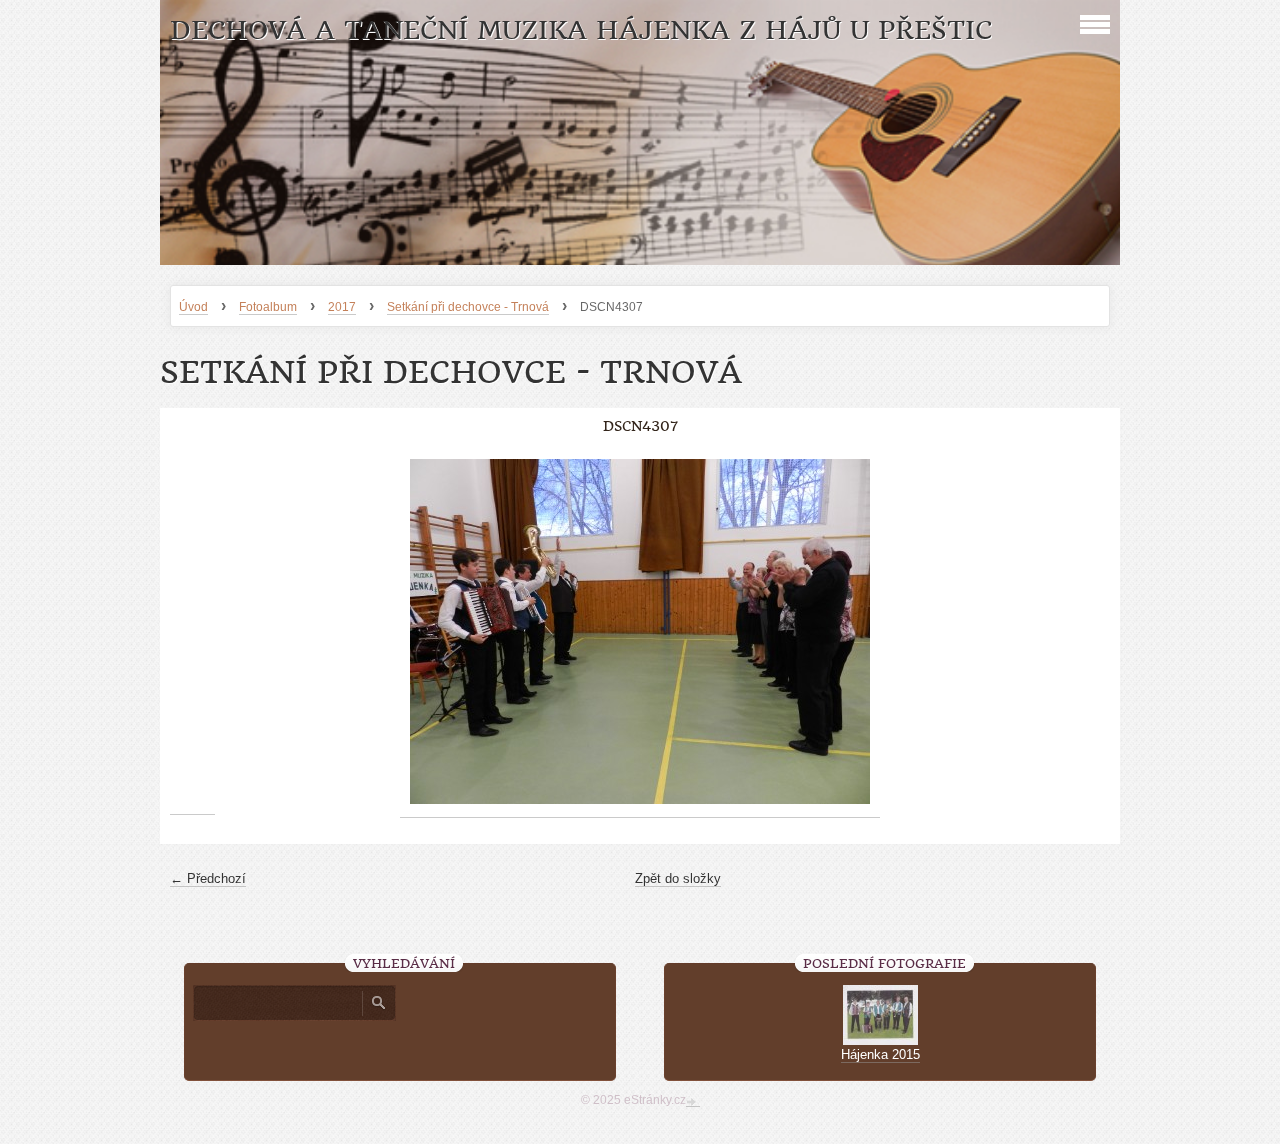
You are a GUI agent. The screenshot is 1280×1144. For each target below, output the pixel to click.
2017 (342, 307)
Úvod (193, 307)
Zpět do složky (678, 878)
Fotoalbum (268, 307)
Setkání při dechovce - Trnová (468, 307)
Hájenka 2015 (880, 1054)
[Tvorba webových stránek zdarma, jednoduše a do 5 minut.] (693, 1102)
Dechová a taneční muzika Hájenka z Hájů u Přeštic (581, 30)
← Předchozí (208, 878)
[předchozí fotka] (192, 632)
